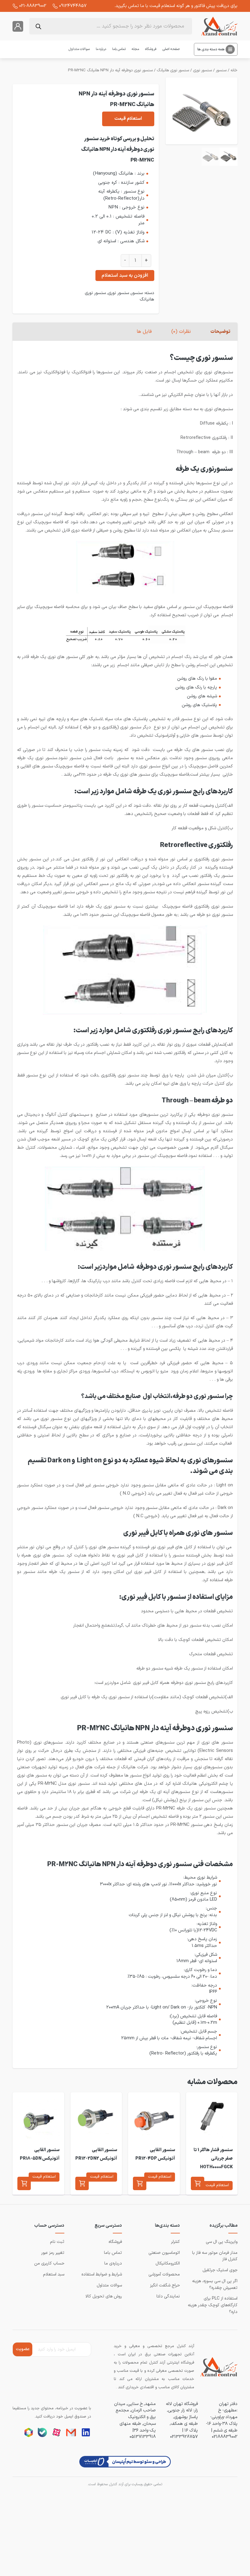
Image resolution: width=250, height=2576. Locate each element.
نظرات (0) (181, 332)
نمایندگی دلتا (168, 2296)
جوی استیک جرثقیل (220, 2270)
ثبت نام (57, 2242)
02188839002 (225, 2437)
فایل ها (144, 332)
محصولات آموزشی (164, 2274)
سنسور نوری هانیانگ (173, 70)
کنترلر (175, 2242)
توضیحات (220, 332)
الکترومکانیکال (168, 2263)
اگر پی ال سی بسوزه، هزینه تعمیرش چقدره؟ (215, 2284)
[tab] (220, 332)
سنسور (221, 70)
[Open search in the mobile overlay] (111, 26)
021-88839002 (33, 6)
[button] (198, 2183)
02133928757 (184, 2437)
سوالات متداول (79, 49)
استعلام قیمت (128, 119)
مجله (135, 49)
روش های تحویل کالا (104, 2296)
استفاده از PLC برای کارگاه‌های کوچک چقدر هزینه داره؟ (213, 2305)
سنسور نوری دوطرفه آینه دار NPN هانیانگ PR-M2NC (110, 70)
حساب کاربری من (49, 2263)
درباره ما (101, 49)
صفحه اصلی (171, 49)
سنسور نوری (202, 70)
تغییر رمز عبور (53, 2253)
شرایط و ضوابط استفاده (102, 2274)
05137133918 (143, 2437)
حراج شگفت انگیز (165, 2285)
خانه (234, 70)
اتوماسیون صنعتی (164, 2253)
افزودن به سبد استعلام (125, 276)
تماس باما (119, 49)
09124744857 (73, 6)
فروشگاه (151, 49)
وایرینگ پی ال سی (222, 2242)
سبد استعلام (54, 2274)
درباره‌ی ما (113, 2263)
